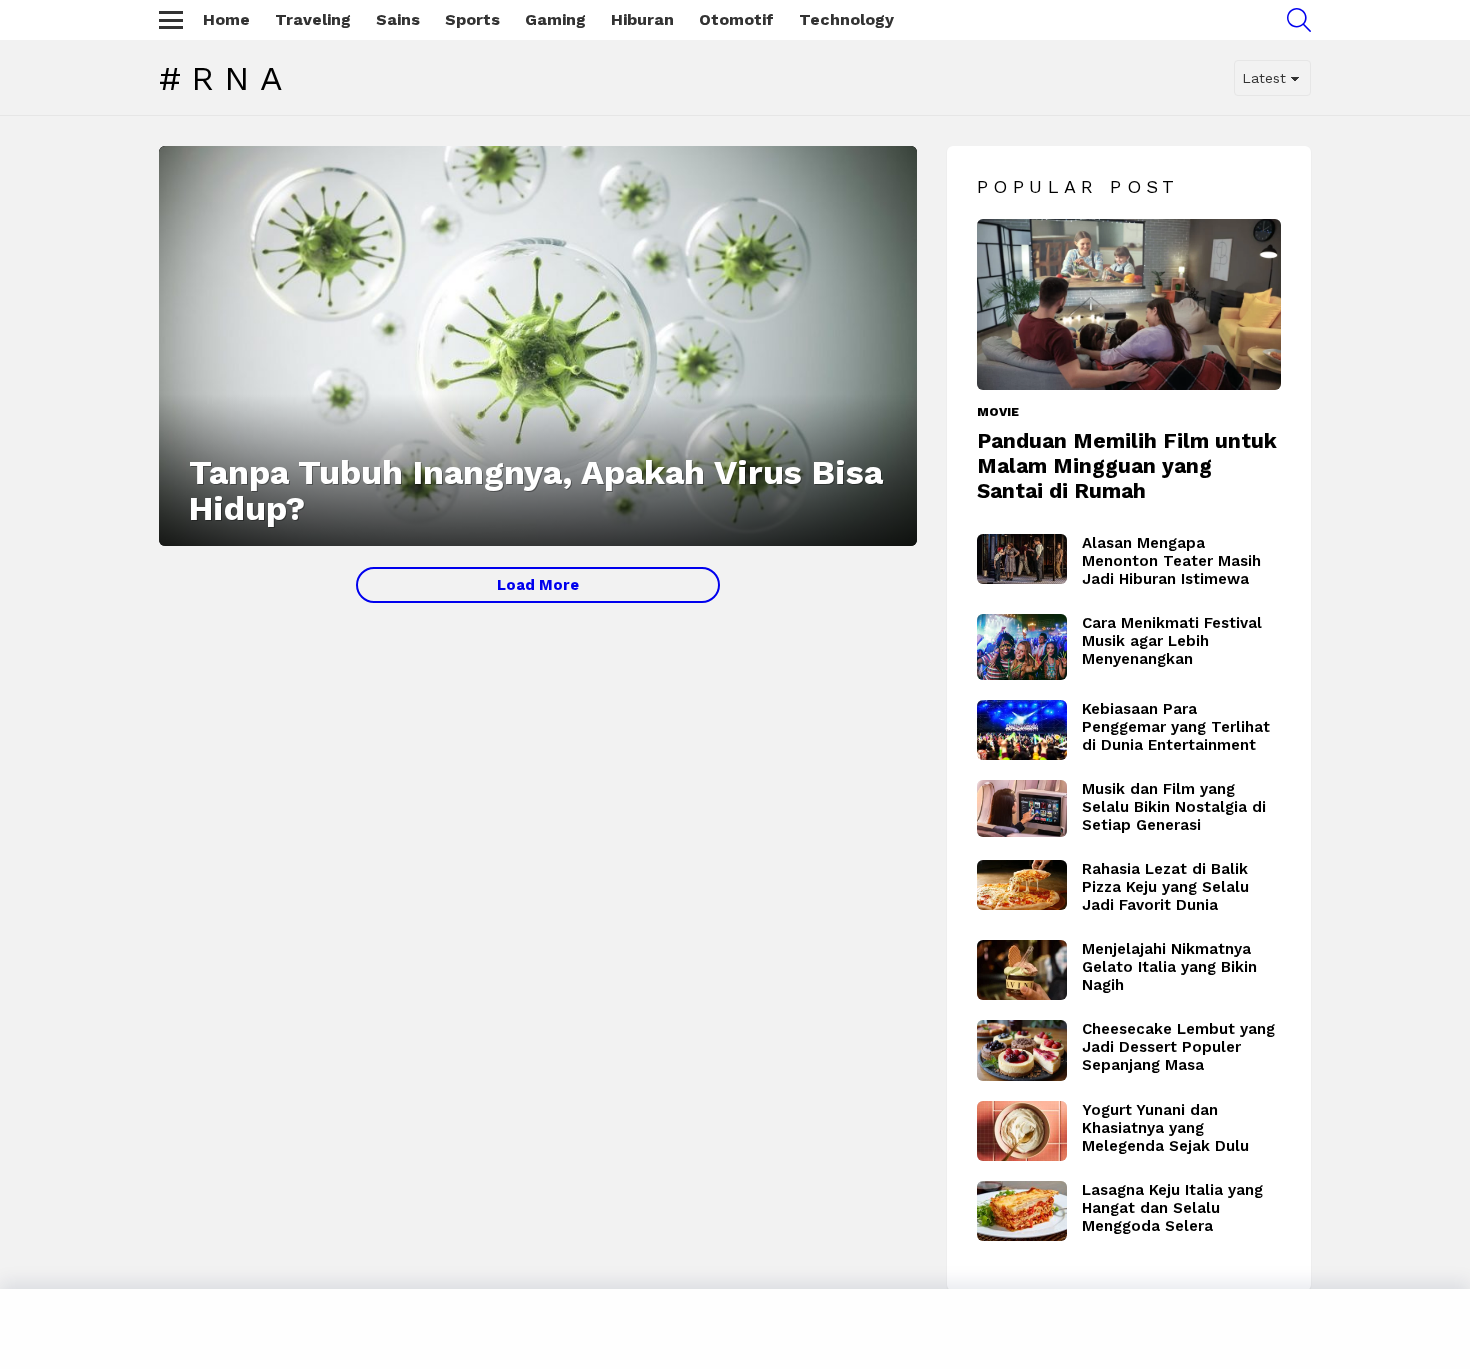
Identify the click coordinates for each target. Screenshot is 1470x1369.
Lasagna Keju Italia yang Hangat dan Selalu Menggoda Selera (1172, 1208)
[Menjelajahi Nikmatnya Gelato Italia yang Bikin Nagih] (1022, 970)
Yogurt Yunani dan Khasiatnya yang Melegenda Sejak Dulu (1165, 1128)
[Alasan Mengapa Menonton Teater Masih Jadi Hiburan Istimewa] (1022, 559)
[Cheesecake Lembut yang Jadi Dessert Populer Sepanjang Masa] (1022, 1051)
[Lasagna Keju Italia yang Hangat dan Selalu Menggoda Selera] (1022, 1211)
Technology (846, 19)
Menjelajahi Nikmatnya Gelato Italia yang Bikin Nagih (1169, 967)
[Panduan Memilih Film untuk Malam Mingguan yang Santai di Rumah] (1129, 304)
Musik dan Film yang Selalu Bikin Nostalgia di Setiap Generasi (1174, 807)
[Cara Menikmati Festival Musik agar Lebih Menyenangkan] (1022, 647)
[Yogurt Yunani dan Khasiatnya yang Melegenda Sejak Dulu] (1022, 1131)
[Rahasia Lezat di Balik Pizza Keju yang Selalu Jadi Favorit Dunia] (1022, 885)
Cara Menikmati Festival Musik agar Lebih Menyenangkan (1172, 641)
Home (226, 19)
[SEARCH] (1299, 20)
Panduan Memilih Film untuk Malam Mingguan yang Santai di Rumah (1127, 466)
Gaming (555, 19)
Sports (472, 19)
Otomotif (736, 19)
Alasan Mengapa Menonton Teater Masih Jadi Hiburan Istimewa (1171, 561)
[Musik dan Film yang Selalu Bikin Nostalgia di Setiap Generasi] (1022, 808)
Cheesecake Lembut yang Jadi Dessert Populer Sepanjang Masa (1178, 1047)
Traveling (313, 19)
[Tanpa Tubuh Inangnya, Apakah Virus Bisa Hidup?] (538, 346)
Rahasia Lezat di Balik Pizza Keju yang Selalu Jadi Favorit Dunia (1165, 887)
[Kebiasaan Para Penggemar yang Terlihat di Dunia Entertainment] (1022, 730)
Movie (998, 412)
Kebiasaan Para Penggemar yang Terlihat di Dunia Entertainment (1176, 727)
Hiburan (642, 19)
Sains (398, 19)
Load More (538, 585)
